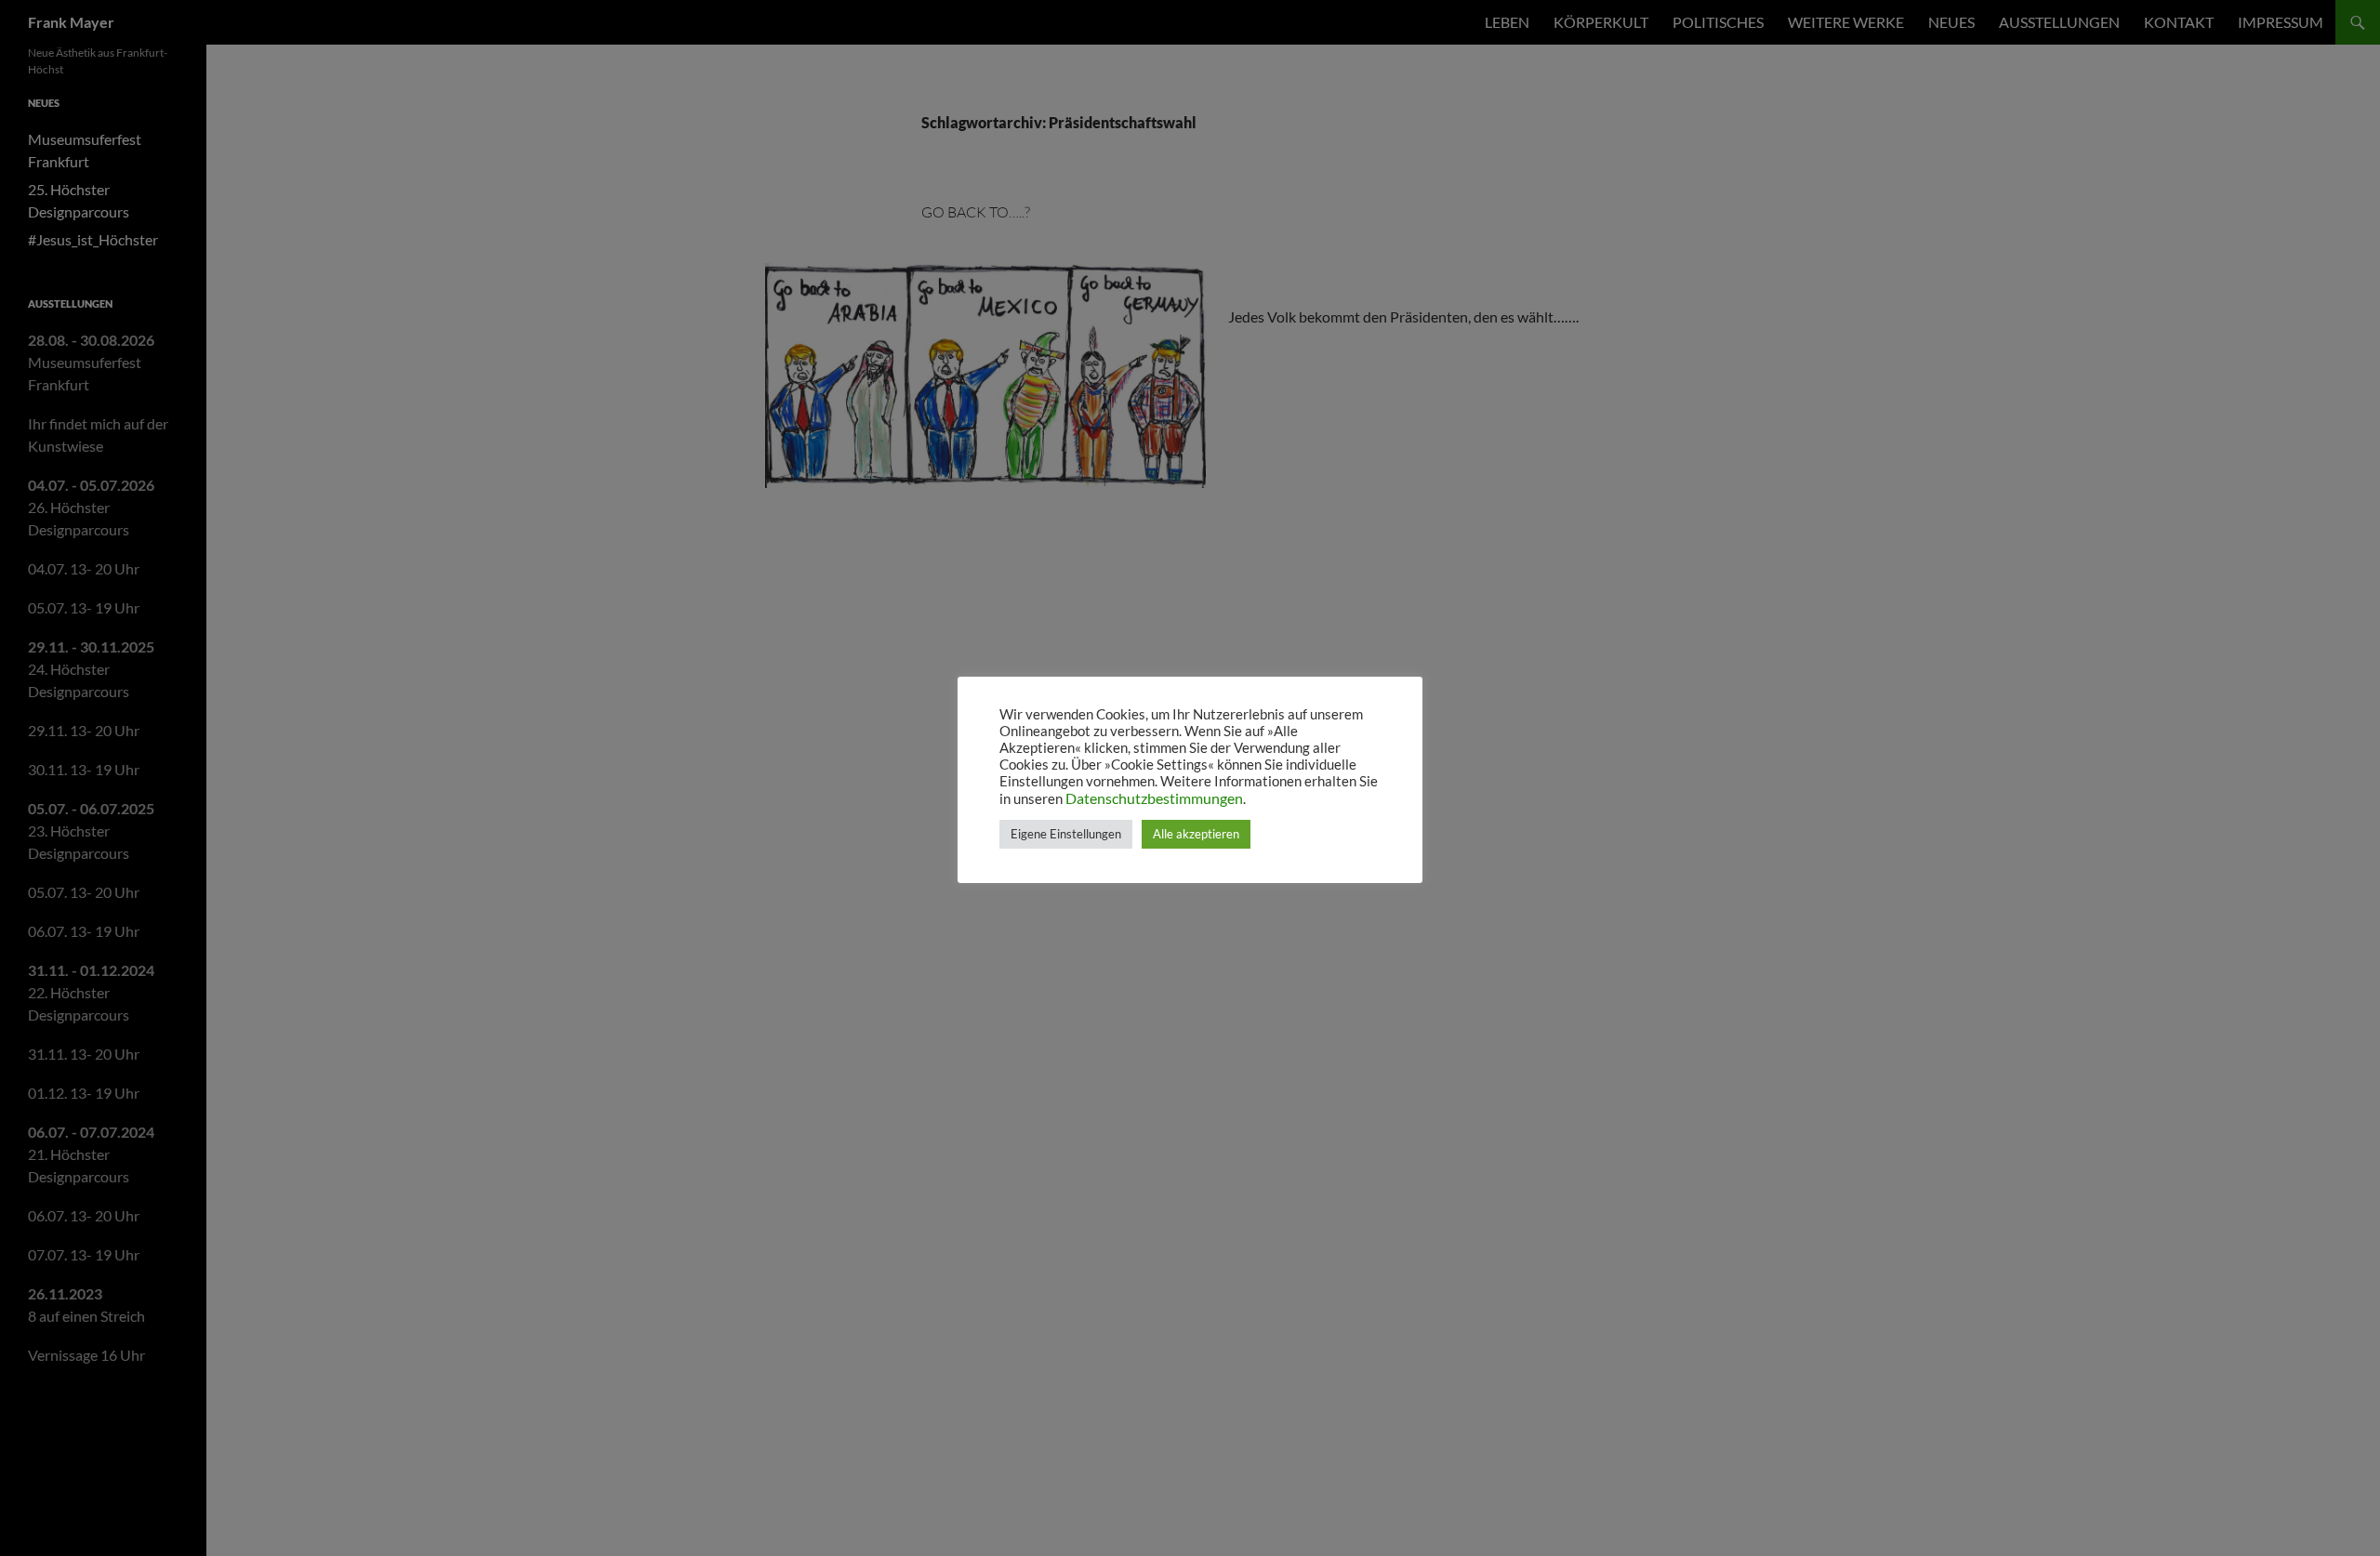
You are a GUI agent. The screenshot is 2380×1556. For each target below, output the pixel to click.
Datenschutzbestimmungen (1154, 798)
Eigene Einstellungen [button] (1066, 834)
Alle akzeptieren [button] (1196, 834)
